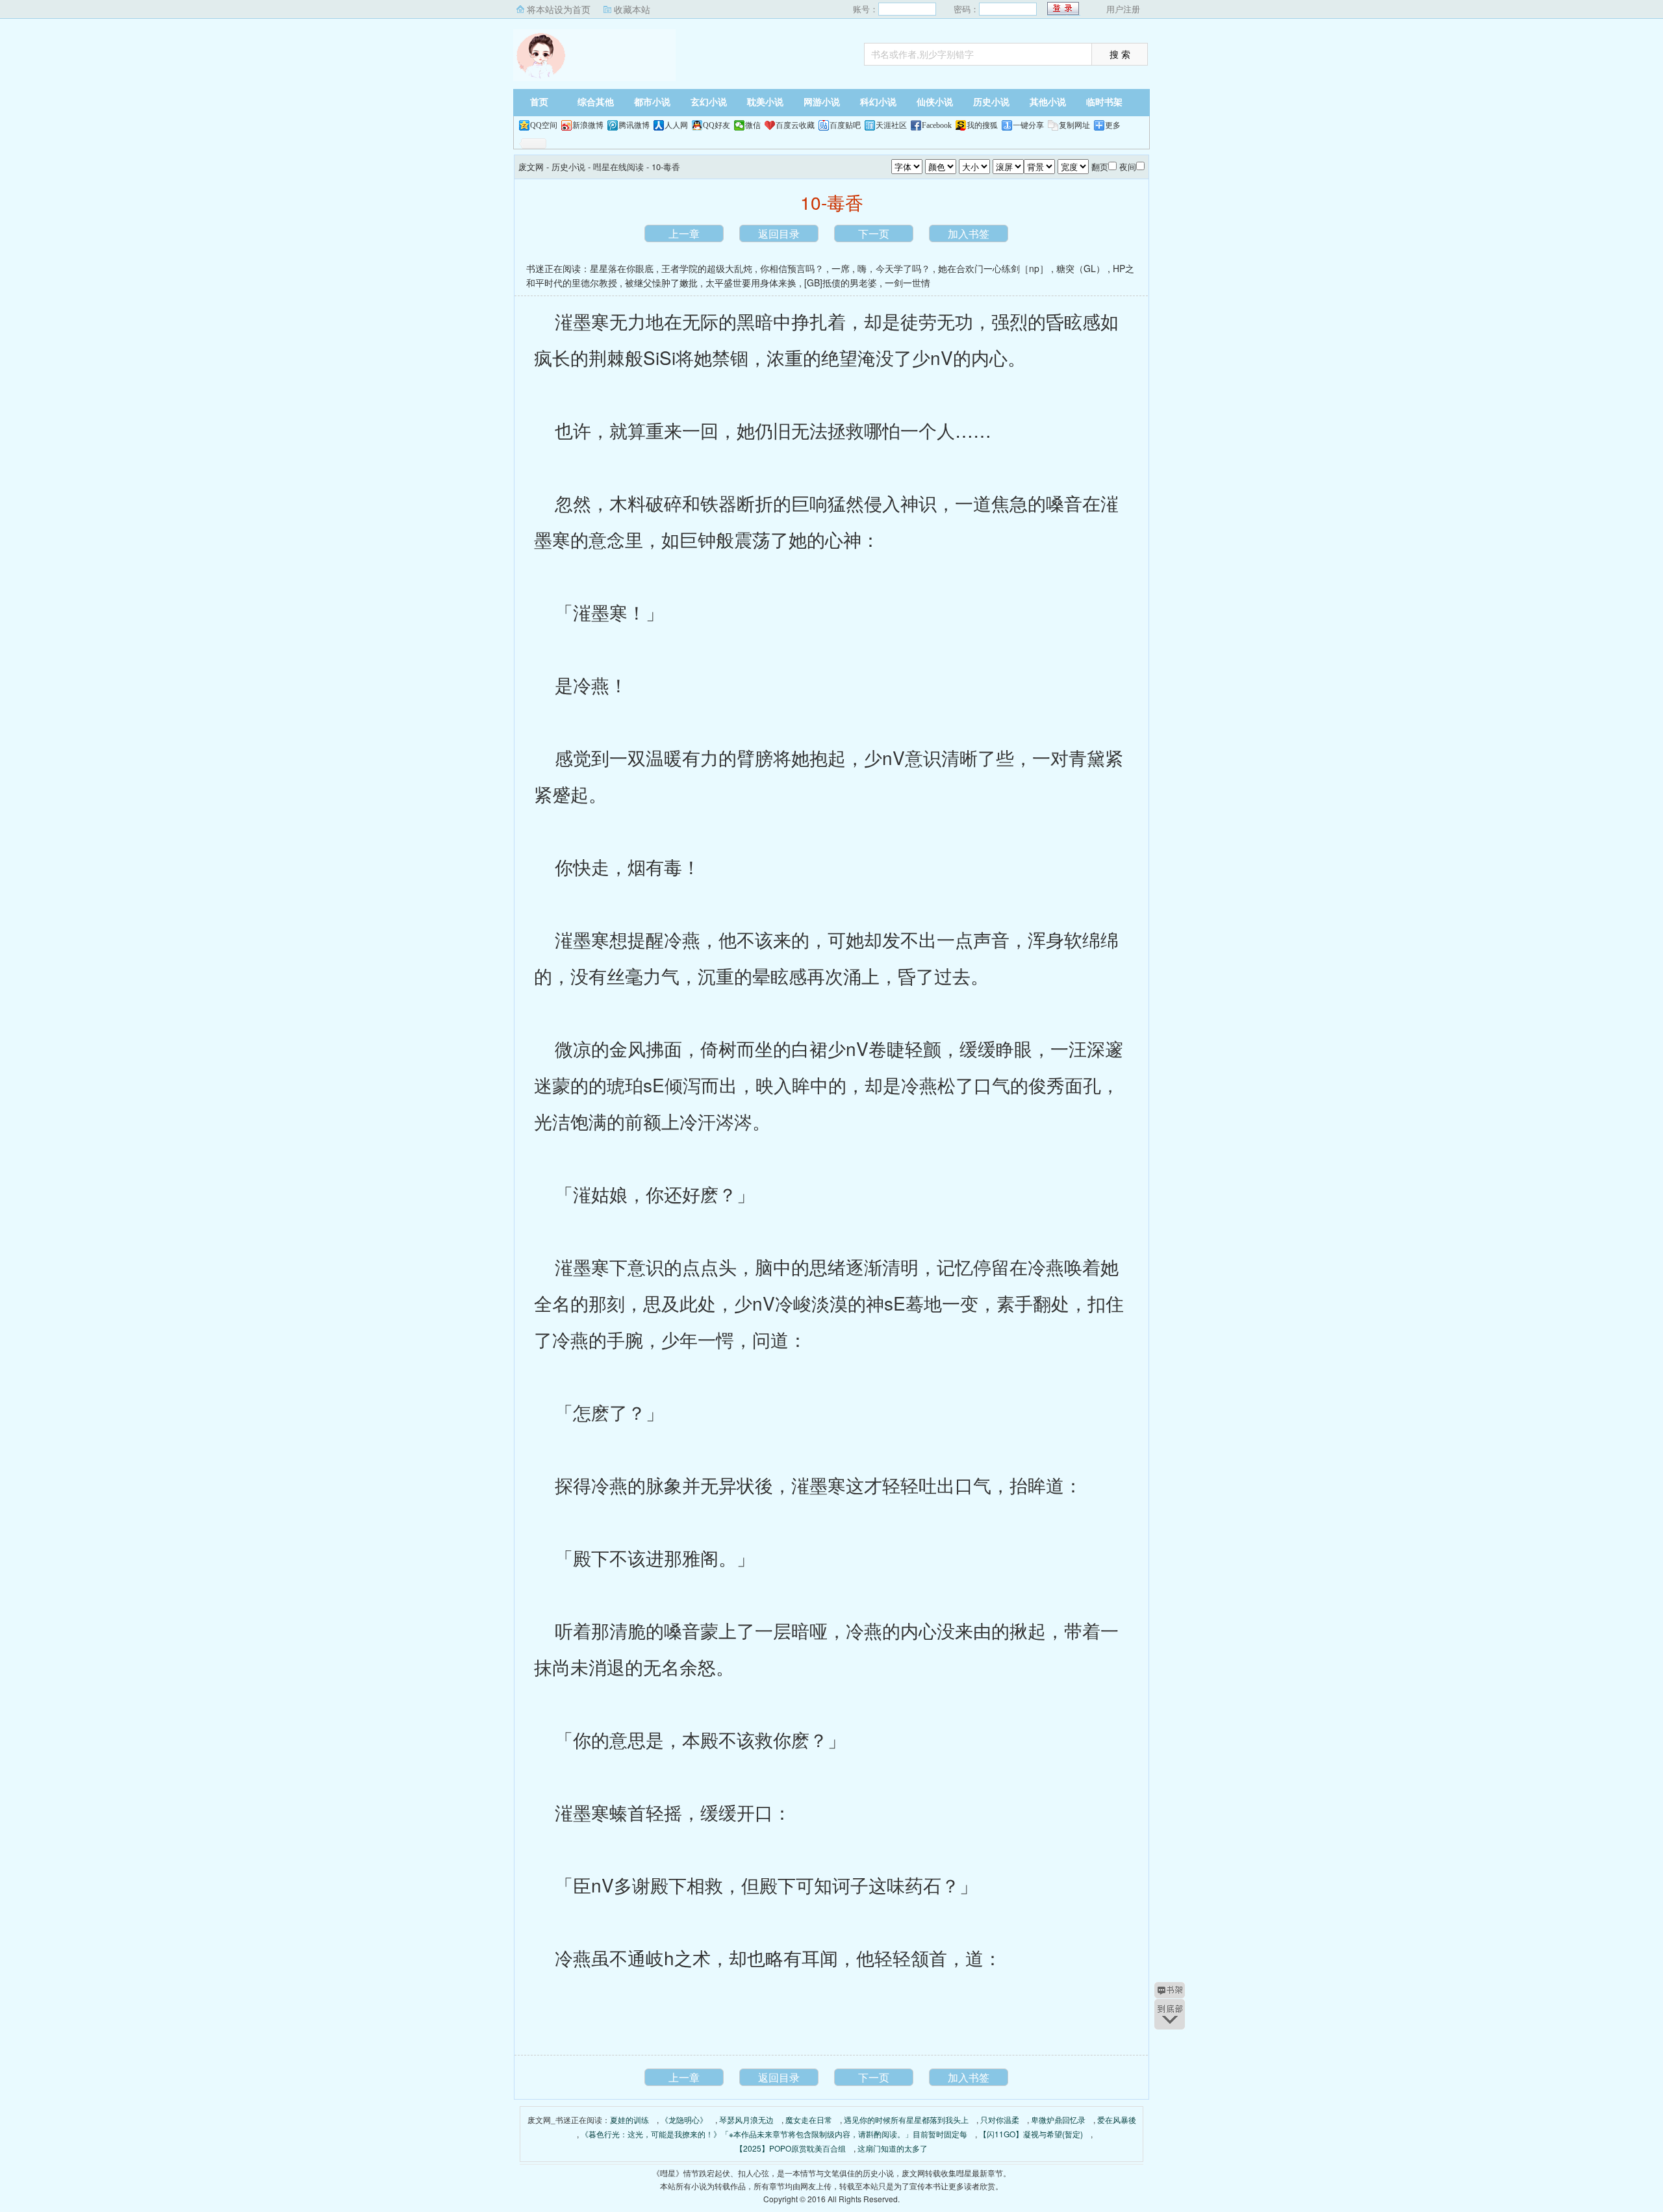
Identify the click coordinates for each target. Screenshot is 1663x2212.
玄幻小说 (709, 102)
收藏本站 (632, 9)
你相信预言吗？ (792, 268)
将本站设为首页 (559, 9)
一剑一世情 (908, 283)
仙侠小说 (935, 102)
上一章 (684, 233)
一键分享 (1028, 125)
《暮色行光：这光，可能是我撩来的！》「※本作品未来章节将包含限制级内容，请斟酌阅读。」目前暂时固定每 (774, 2134)
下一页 (874, 233)
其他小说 (1048, 102)
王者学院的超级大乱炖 (707, 268)
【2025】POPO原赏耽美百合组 (791, 2148)
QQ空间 (544, 125)
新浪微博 (588, 125)
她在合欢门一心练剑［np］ (993, 268)
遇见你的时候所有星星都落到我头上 (906, 2119)
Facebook (937, 125)
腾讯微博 (634, 125)
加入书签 (969, 233)
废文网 (594, 55)
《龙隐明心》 (684, 2119)
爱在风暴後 (1117, 2119)
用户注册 (1123, 9)
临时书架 (1104, 102)
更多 (1113, 125)
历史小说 (991, 102)
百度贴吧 (845, 125)
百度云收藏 (795, 125)
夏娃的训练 (629, 2119)
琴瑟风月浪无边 (746, 2119)
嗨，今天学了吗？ (894, 268)
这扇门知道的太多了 (893, 2148)
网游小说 (822, 102)
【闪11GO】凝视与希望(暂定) (1031, 2134)
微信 (753, 125)
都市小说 (652, 102)
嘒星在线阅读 (618, 167)
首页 (539, 102)
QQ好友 (717, 125)
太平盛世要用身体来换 (751, 283)
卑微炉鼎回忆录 (1058, 2119)
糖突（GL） (1081, 268)
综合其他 (596, 102)
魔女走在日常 (809, 2119)
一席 (841, 268)
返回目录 (779, 233)
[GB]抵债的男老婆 (841, 283)
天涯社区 (891, 125)
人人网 (676, 125)
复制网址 (1074, 125)
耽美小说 (765, 102)
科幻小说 (878, 102)
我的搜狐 (982, 125)
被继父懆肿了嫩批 (661, 283)
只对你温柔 (1000, 2119)
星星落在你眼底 (622, 268)
